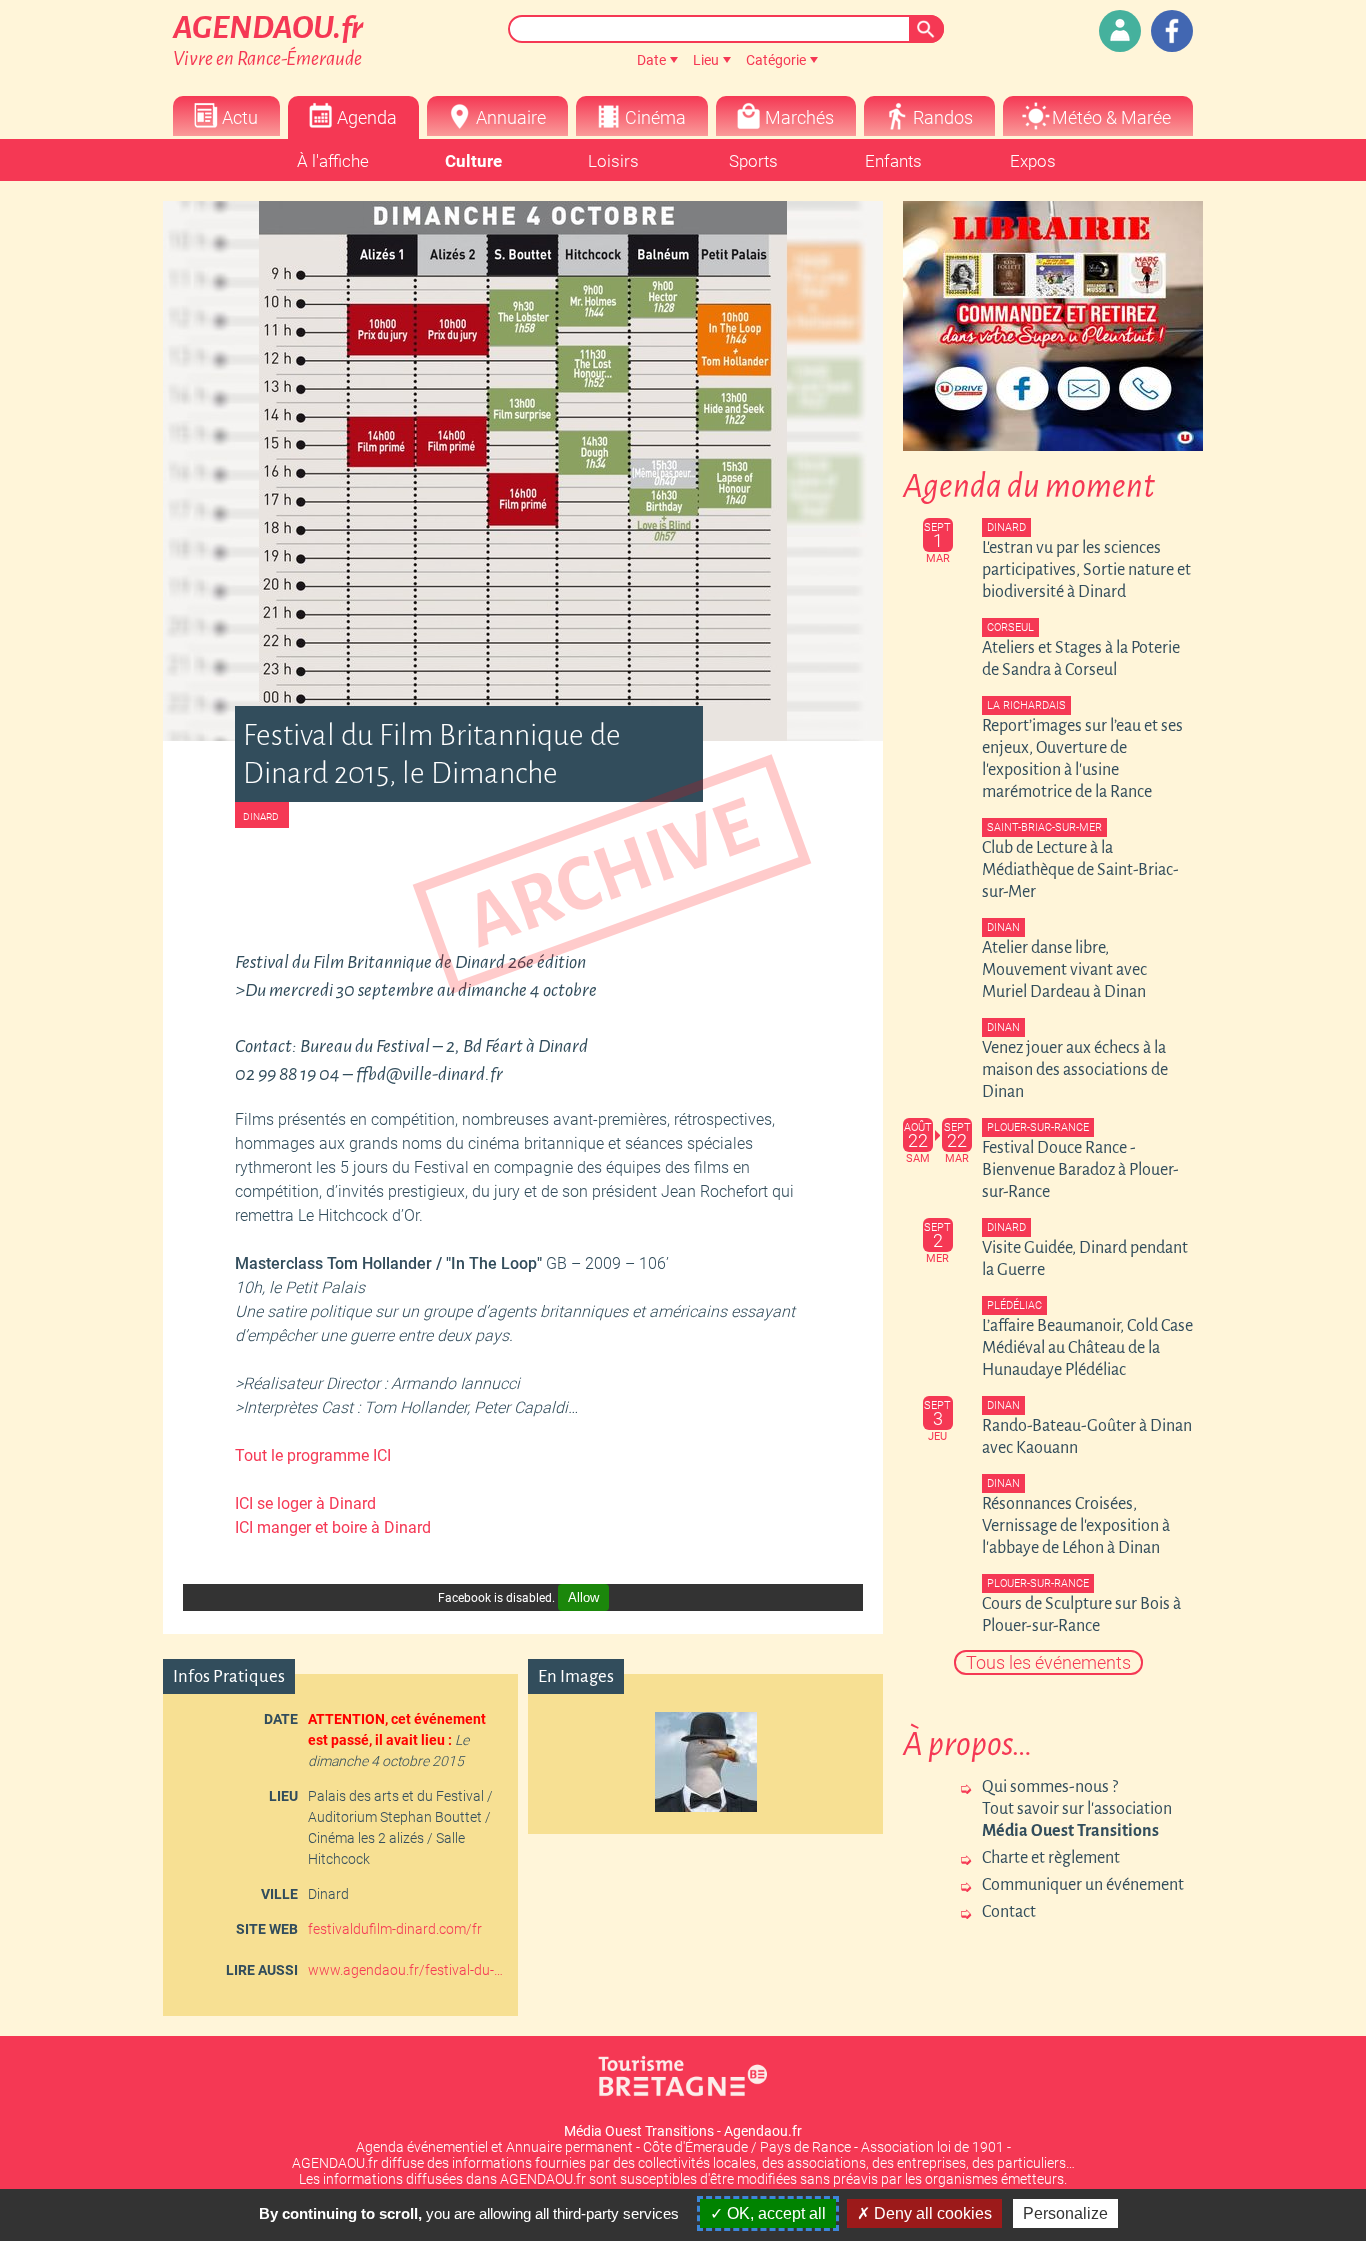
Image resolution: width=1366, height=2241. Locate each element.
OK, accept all (774, 2213)
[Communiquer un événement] (1120, 31)
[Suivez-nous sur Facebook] (1172, 31)
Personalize (1065, 2213)
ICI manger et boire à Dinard (333, 1527)
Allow (583, 1597)
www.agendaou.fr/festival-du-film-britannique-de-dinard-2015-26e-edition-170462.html (405, 1970)
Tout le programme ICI (313, 1455)
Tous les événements (1048, 1662)
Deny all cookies (931, 2213)
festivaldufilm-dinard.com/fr (395, 1929)
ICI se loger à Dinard (305, 1503)
